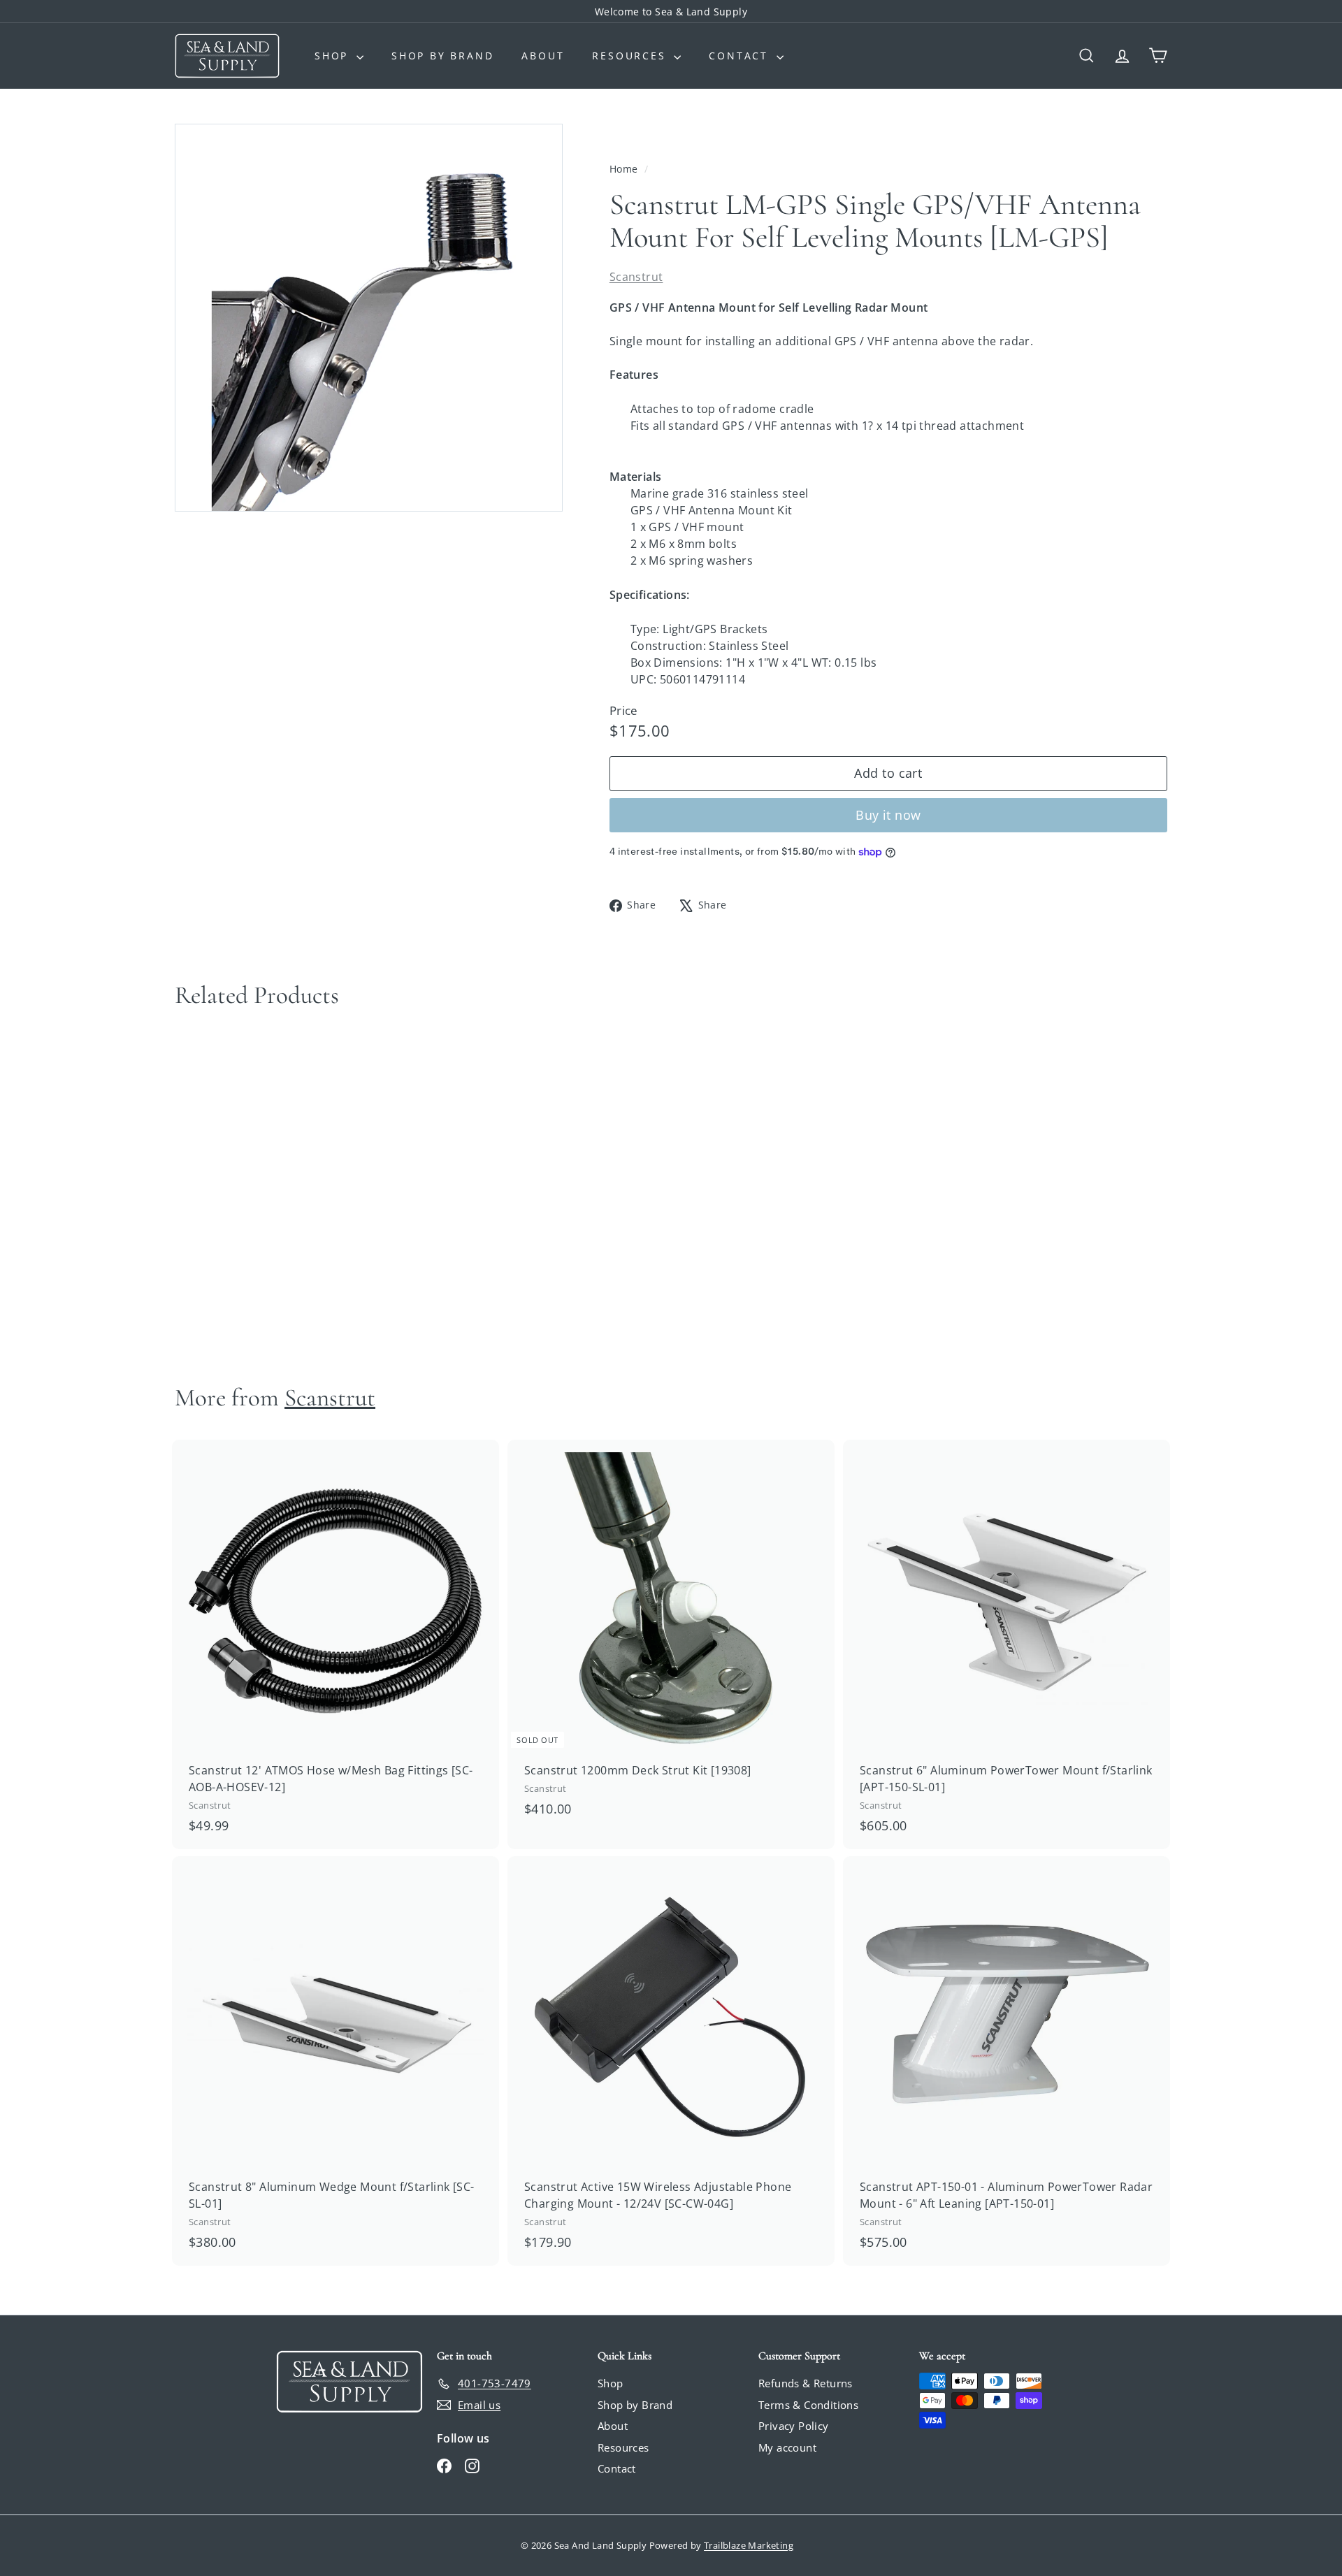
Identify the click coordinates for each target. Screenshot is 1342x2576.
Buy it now (888, 815)
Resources (631, 56)
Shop (334, 56)
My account (787, 2447)
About (543, 56)
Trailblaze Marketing (749, 2545)
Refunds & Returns (806, 2383)
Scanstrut (636, 277)
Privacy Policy (794, 2426)
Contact (741, 56)
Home (625, 169)
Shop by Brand (442, 56)
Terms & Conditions (808, 2405)
